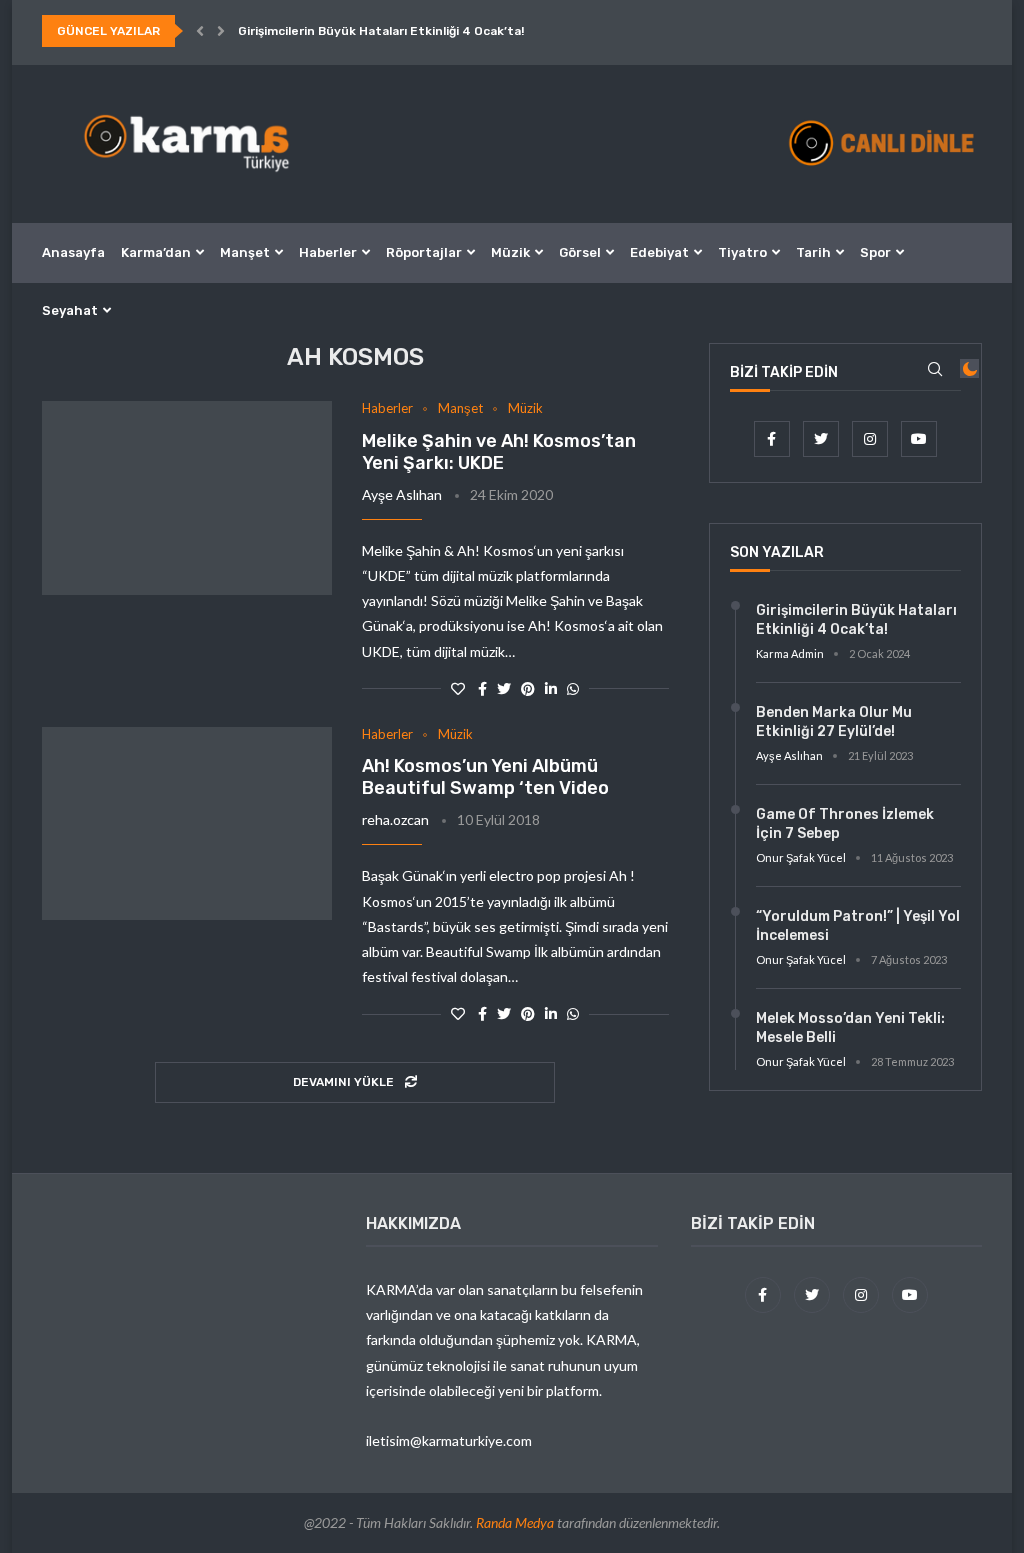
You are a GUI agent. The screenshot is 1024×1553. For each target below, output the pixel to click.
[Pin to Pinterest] (528, 688)
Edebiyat (659, 252)
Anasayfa (73, 252)
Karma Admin (790, 653)
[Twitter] (822, 438)
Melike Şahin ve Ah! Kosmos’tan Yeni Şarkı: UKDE (499, 452)
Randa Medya (515, 1522)
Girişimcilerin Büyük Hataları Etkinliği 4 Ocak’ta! (381, 31)
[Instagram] (871, 438)
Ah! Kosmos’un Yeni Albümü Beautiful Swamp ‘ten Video (485, 777)
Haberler (328, 252)
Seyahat (70, 310)
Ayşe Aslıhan (402, 494)
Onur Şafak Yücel (801, 857)
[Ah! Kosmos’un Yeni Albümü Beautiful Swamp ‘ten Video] (187, 823)
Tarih (813, 252)
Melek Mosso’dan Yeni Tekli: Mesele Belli (850, 1028)
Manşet (245, 252)
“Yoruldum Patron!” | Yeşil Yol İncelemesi (858, 926)
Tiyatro (742, 252)
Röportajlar (424, 252)
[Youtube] (919, 438)
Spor (875, 252)
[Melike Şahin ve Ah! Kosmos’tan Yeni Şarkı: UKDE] (187, 497)
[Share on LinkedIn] (551, 688)
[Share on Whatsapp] (573, 688)
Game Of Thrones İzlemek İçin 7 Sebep (845, 824)
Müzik (510, 252)
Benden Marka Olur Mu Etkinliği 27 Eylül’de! (834, 722)
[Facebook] (773, 438)
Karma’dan (156, 252)
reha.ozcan (395, 819)
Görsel (580, 252)
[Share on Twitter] (504, 688)
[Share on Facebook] (482, 688)
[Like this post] (458, 688)
